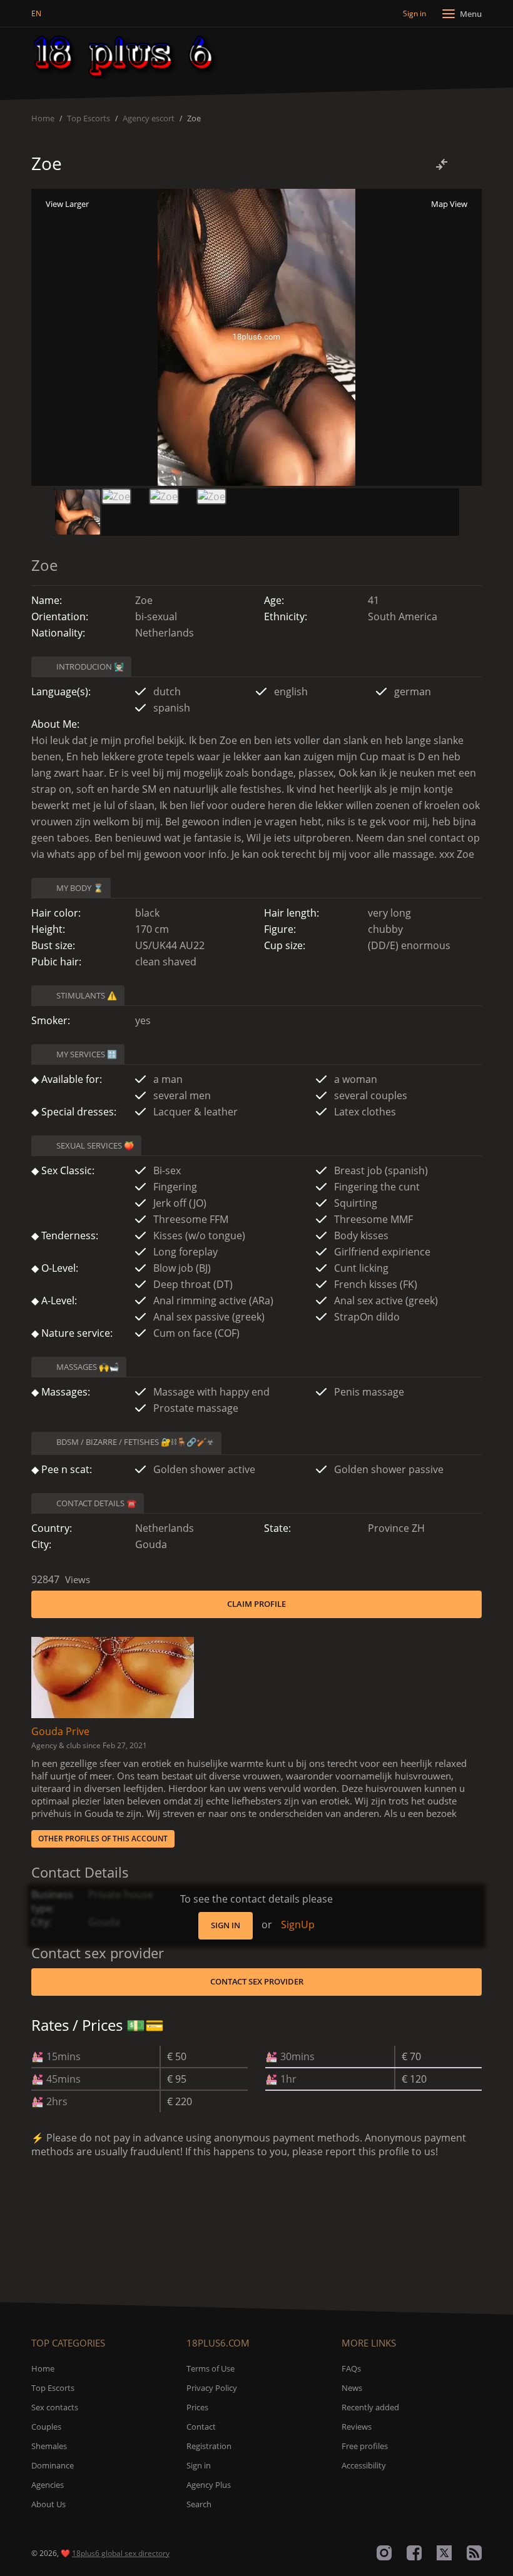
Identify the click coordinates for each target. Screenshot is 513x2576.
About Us (48, 2504)
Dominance (53, 2465)
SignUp (298, 1924)
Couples (46, 2427)
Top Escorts (89, 118)
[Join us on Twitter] (444, 2553)
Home (43, 118)
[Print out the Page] (468, 164)
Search (199, 2504)
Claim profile (256, 1604)
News (352, 2388)
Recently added (370, 2407)
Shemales (49, 2446)
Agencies (48, 2485)
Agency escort (149, 118)
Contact (201, 2427)
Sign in (226, 1925)
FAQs (351, 2368)
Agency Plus (209, 2485)
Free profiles (365, 2446)
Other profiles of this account (103, 1839)
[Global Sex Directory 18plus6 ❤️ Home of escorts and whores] (126, 56)
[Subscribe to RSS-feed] (474, 2553)
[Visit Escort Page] (113, 1676)
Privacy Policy (212, 2388)
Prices (197, 2407)
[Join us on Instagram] (384, 2553)
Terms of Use (211, 2368)
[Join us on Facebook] (414, 2553)
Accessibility (364, 2465)
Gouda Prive (60, 1731)
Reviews (357, 2427)
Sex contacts (55, 2407)
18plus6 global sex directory (121, 2553)
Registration (209, 2446)
